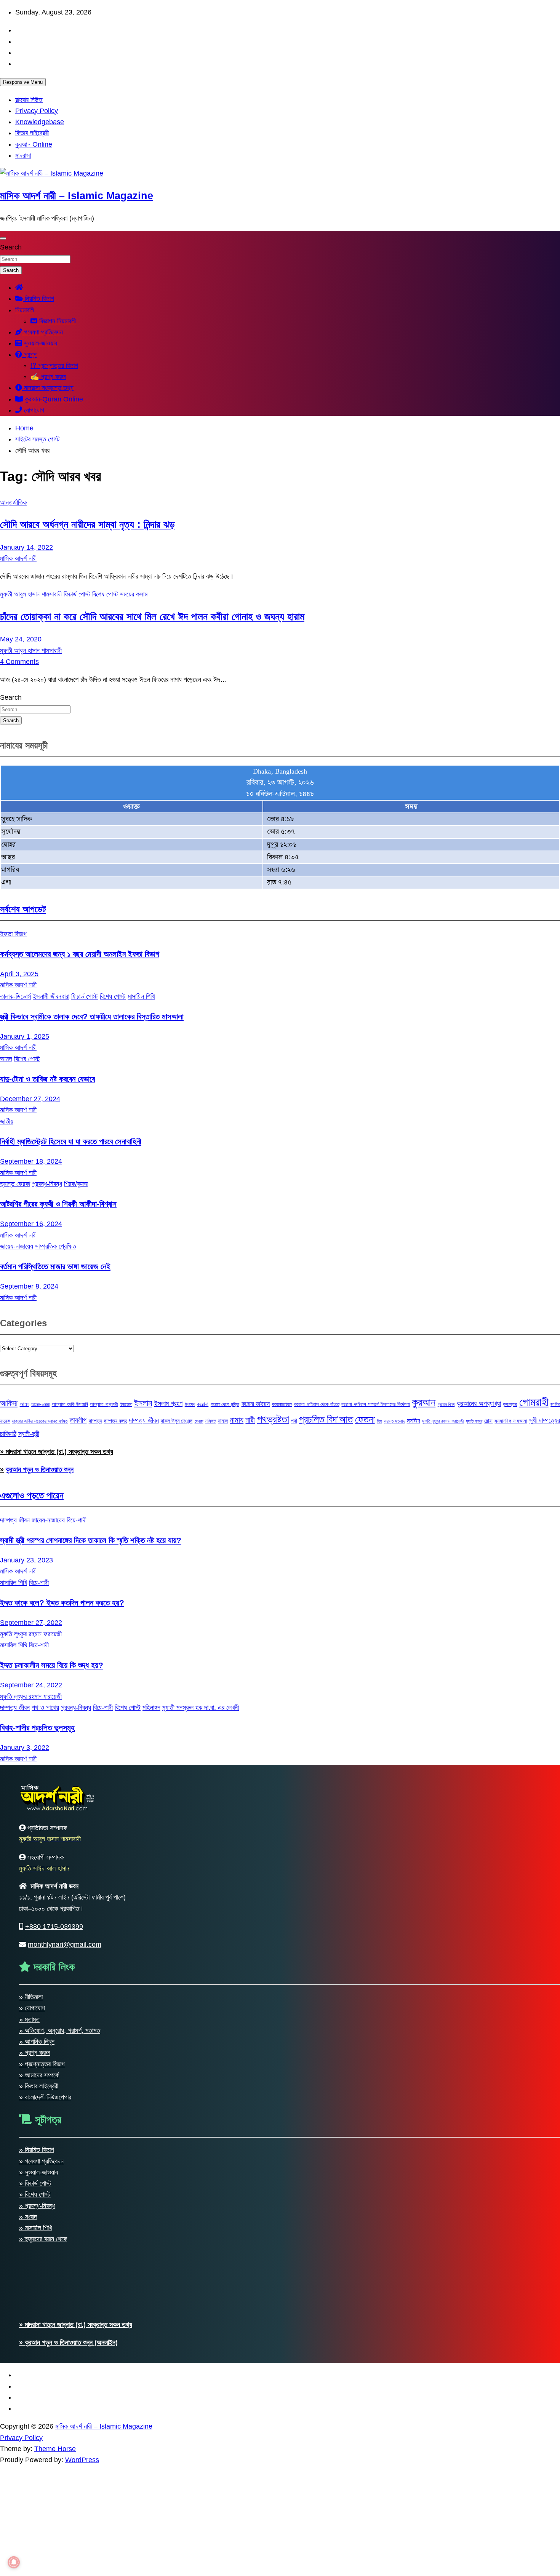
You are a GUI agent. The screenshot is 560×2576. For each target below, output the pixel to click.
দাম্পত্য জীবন (144, 1420)
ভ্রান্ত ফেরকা (15, 1184)
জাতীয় (7, 1121)
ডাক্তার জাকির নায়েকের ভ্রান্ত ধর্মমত (40, 1421)
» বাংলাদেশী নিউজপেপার (45, 2097)
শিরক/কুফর (76, 1184)
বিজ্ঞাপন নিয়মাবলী (57, 321)
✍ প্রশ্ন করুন (48, 377)
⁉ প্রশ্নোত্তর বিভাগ (54, 366)
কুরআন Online (34, 144)
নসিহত (211, 1421)
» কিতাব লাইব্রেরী (39, 2086)
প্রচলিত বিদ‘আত (326, 1419)
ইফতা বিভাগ (13, 934)
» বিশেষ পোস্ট (35, 2194)
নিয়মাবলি (25, 310)
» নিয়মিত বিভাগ (37, 2150)
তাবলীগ (78, 1420)
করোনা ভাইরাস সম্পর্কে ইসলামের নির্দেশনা (375, 1404)
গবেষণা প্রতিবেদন (42, 332)
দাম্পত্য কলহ (115, 1421)
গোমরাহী (534, 1402)
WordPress (82, 2460)
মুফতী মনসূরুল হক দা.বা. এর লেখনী (201, 1708)
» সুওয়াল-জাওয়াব (38, 2172)
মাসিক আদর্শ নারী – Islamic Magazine (77, 196)
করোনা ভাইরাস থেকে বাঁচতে (317, 1404)
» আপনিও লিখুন (37, 2042)
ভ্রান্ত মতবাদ (394, 1421)
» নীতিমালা (31, 1997)
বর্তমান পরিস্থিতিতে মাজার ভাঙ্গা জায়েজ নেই (55, 1266)
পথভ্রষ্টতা (273, 1419)
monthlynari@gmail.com (65, 1944)
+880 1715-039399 (54, 1927)
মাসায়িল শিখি (141, 996)
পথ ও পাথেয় (45, 1708)
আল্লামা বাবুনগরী (104, 1404)
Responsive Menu (23, 82)
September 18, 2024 (31, 1161)
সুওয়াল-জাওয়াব (40, 343)
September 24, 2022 (31, 1685)
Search (11, 247)
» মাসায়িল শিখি (35, 2228)
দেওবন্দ (199, 1421)
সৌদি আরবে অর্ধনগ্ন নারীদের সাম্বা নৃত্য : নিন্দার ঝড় (87, 524)
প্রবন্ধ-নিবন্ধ (47, 1184)
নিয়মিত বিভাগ (38, 299)
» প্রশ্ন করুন (35, 2053)
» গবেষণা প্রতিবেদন (41, 2161)
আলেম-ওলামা (40, 1404)
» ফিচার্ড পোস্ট (35, 2183)
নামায (237, 1420)
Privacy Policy (37, 111)
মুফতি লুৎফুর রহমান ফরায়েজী (443, 1421)
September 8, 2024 (29, 1286)
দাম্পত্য (95, 1421)
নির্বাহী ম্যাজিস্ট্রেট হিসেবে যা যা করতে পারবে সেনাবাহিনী (71, 1141)
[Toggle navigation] (3, 238)
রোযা (488, 1421)
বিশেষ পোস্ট (105, 594)
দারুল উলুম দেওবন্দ (177, 1421)
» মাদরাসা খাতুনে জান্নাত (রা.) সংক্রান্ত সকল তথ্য (57, 1452)
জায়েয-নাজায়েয (17, 1246)
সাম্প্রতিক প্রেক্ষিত (56, 1246)
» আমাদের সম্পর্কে (39, 2075)
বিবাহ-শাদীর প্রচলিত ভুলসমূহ (37, 1728)
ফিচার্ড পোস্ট (77, 594)
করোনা (203, 1404)
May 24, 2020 (21, 639)
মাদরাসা (23, 155)
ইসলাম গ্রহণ (169, 1404)
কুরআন (424, 1402)
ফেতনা (365, 1419)
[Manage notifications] (14, 2562)
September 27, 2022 (31, 1623)
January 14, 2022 (26, 547)
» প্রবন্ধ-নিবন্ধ (37, 2206)
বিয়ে (379, 1421)
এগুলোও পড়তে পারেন (32, 1495)
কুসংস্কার (510, 1404)
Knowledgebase (40, 122)
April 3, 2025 (19, 974)
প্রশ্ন (29, 355)
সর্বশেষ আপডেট (23, 909)
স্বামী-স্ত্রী (29, 1434)
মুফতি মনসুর (474, 1421)
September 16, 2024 (31, 1224)
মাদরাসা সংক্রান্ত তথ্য (48, 388)
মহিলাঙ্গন (151, 1708)
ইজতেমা (126, 1404)
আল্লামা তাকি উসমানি (70, 1404)
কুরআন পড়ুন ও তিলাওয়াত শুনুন (40, 1469)
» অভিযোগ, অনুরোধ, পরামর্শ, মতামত (60, 2031)
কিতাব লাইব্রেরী (32, 133)
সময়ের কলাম (134, 594)
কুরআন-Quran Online (53, 399)
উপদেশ (190, 1404)
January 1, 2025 (25, 1036)
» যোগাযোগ (32, 2008)
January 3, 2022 (25, 1748)
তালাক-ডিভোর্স (15, 996)
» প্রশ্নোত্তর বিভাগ (42, 2064)
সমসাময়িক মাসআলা (511, 1421)
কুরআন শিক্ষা (446, 1404)
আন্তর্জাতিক (13, 502)
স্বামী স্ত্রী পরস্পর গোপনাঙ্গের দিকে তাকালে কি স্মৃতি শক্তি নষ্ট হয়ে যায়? (91, 1540)
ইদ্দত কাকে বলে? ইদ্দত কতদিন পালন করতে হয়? (62, 1603)
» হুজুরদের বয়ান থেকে (43, 2239)
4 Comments (19, 662)
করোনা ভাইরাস (256, 1404)
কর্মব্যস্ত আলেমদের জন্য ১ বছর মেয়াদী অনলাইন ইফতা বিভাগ (80, 954)
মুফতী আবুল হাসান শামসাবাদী (31, 594)
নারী (250, 1420)
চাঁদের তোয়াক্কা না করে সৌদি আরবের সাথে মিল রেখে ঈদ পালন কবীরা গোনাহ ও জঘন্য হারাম (152, 617)
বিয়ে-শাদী (77, 1520)
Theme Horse (55, 2449)
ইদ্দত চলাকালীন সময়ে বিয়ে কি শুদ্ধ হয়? (52, 1665)
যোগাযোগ (33, 410)
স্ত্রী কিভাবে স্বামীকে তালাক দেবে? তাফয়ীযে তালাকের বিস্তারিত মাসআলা (92, 1016)
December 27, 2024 (30, 1099)
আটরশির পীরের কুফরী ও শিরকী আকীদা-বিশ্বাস (58, 1204)
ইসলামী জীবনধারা (51, 996)
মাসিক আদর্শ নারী (18, 558)
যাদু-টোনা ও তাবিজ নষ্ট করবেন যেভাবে (47, 1079)
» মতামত (29, 2020)
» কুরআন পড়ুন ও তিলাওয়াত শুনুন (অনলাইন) (68, 2343)
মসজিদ (414, 1420)
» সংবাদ (28, 2217)
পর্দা (294, 1421)
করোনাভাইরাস (282, 1404)
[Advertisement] (229, 2519)
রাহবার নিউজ (29, 100)
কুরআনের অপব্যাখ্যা (479, 1403)
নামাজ (223, 1421)
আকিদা (9, 1403)
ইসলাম (143, 1403)
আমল (6, 1059)
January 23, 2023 (26, 1560)
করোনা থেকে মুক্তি (225, 1404)
